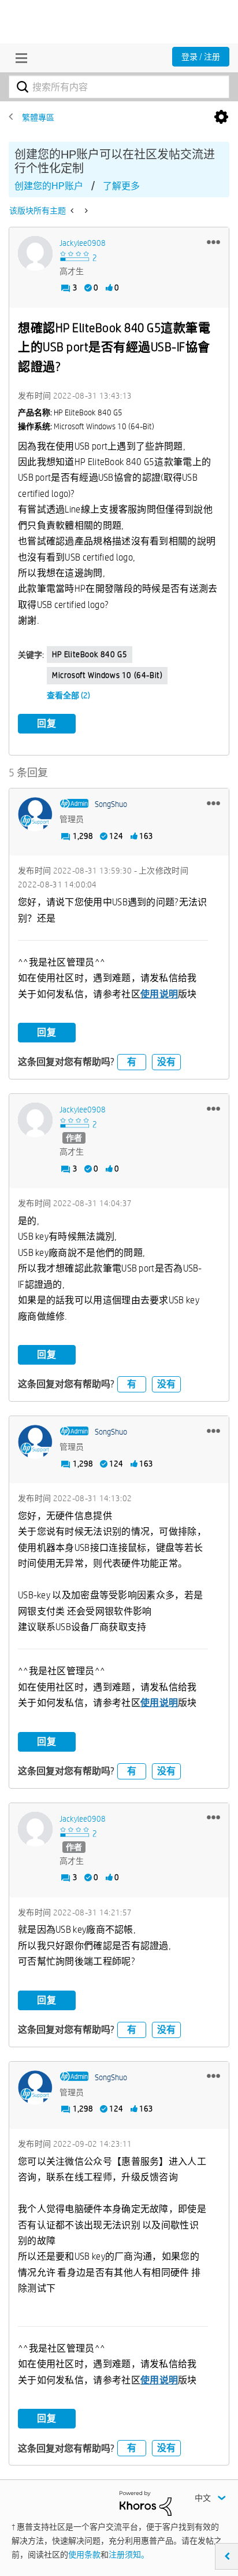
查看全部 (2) (68, 695)
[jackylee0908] (35, 253)
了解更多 (121, 186)
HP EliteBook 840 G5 (90, 654)
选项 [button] (221, 117)
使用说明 (159, 994)
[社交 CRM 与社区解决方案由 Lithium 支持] (146, 2503)
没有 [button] (166, 1062)
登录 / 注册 (201, 57)
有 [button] (132, 1062)
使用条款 (84, 2555)
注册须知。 (129, 2555)
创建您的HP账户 (49, 186)
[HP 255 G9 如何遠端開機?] (85, 211)
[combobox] (119, 87)
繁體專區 (38, 117)
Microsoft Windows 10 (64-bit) (107, 675)
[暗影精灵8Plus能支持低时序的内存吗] (73, 211)
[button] (213, 242)
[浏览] (18, 58)
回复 (47, 723)
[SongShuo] (35, 815)
